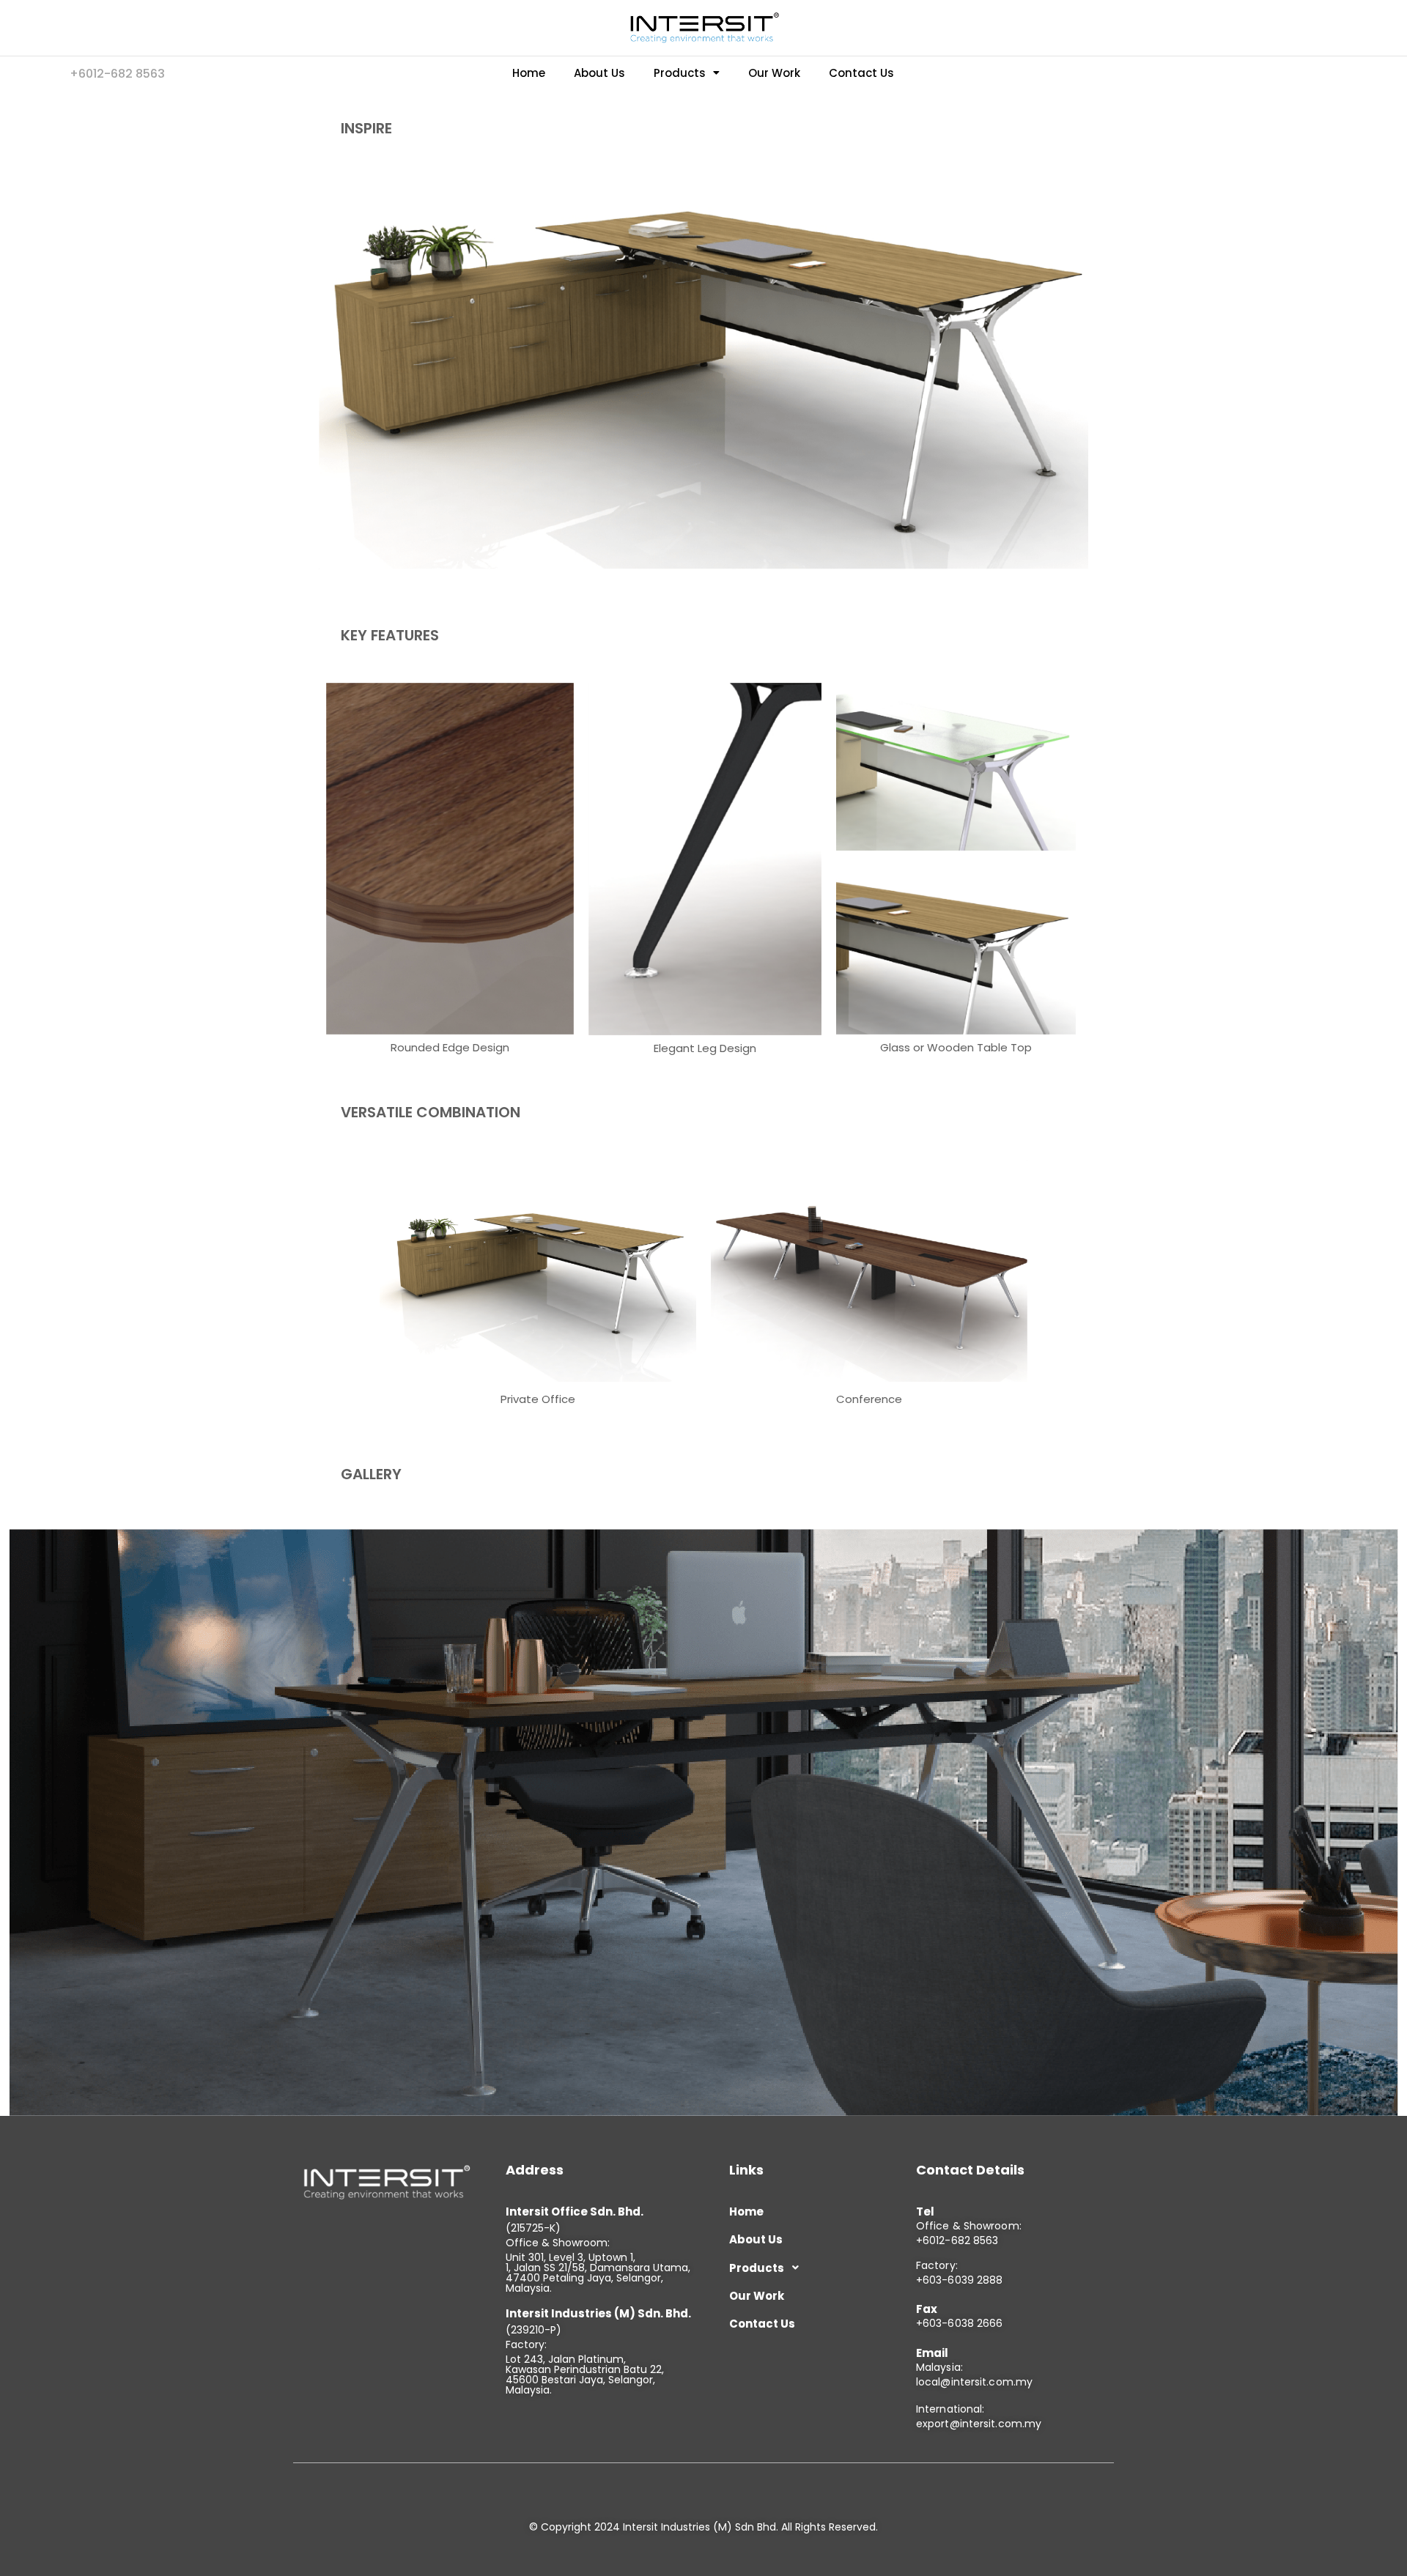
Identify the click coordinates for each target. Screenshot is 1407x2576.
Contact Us (861, 73)
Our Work (774, 73)
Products (680, 73)
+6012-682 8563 (957, 2240)
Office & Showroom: (969, 2226)
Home (529, 73)
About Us (599, 73)
